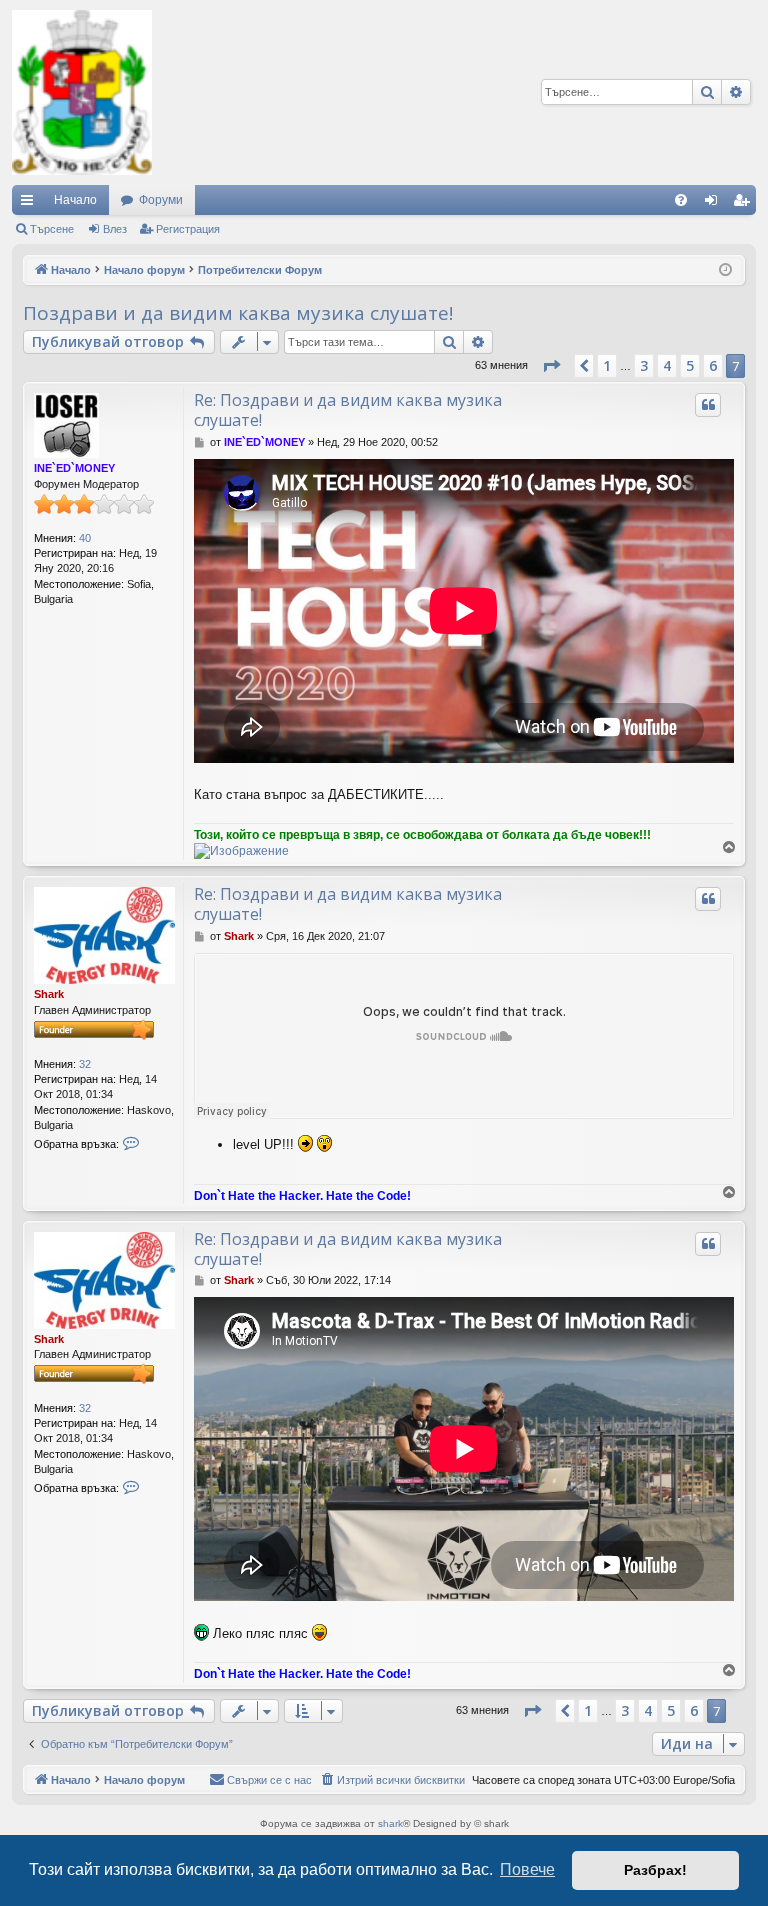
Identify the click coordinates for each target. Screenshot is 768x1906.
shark (390, 1823)
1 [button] (607, 365)
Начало (75, 200)
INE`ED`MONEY (74, 468)
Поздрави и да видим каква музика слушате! (238, 313)
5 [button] (690, 365)
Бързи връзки (31, 204)
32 (85, 1064)
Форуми (161, 200)
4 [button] (667, 365)
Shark (49, 994)
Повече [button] (527, 1869)
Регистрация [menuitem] (745, 204)
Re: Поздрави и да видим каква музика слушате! (348, 410)
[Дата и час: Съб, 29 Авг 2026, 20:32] (725, 270)
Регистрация (188, 229)
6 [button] (713, 365)
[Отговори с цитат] (708, 405)
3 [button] (644, 365)
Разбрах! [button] (655, 1870)
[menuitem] (681, 200)
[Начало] (82, 92)
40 (85, 538)
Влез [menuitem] (715, 204)
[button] (551, 366)
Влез (115, 229)
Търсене (52, 229)
